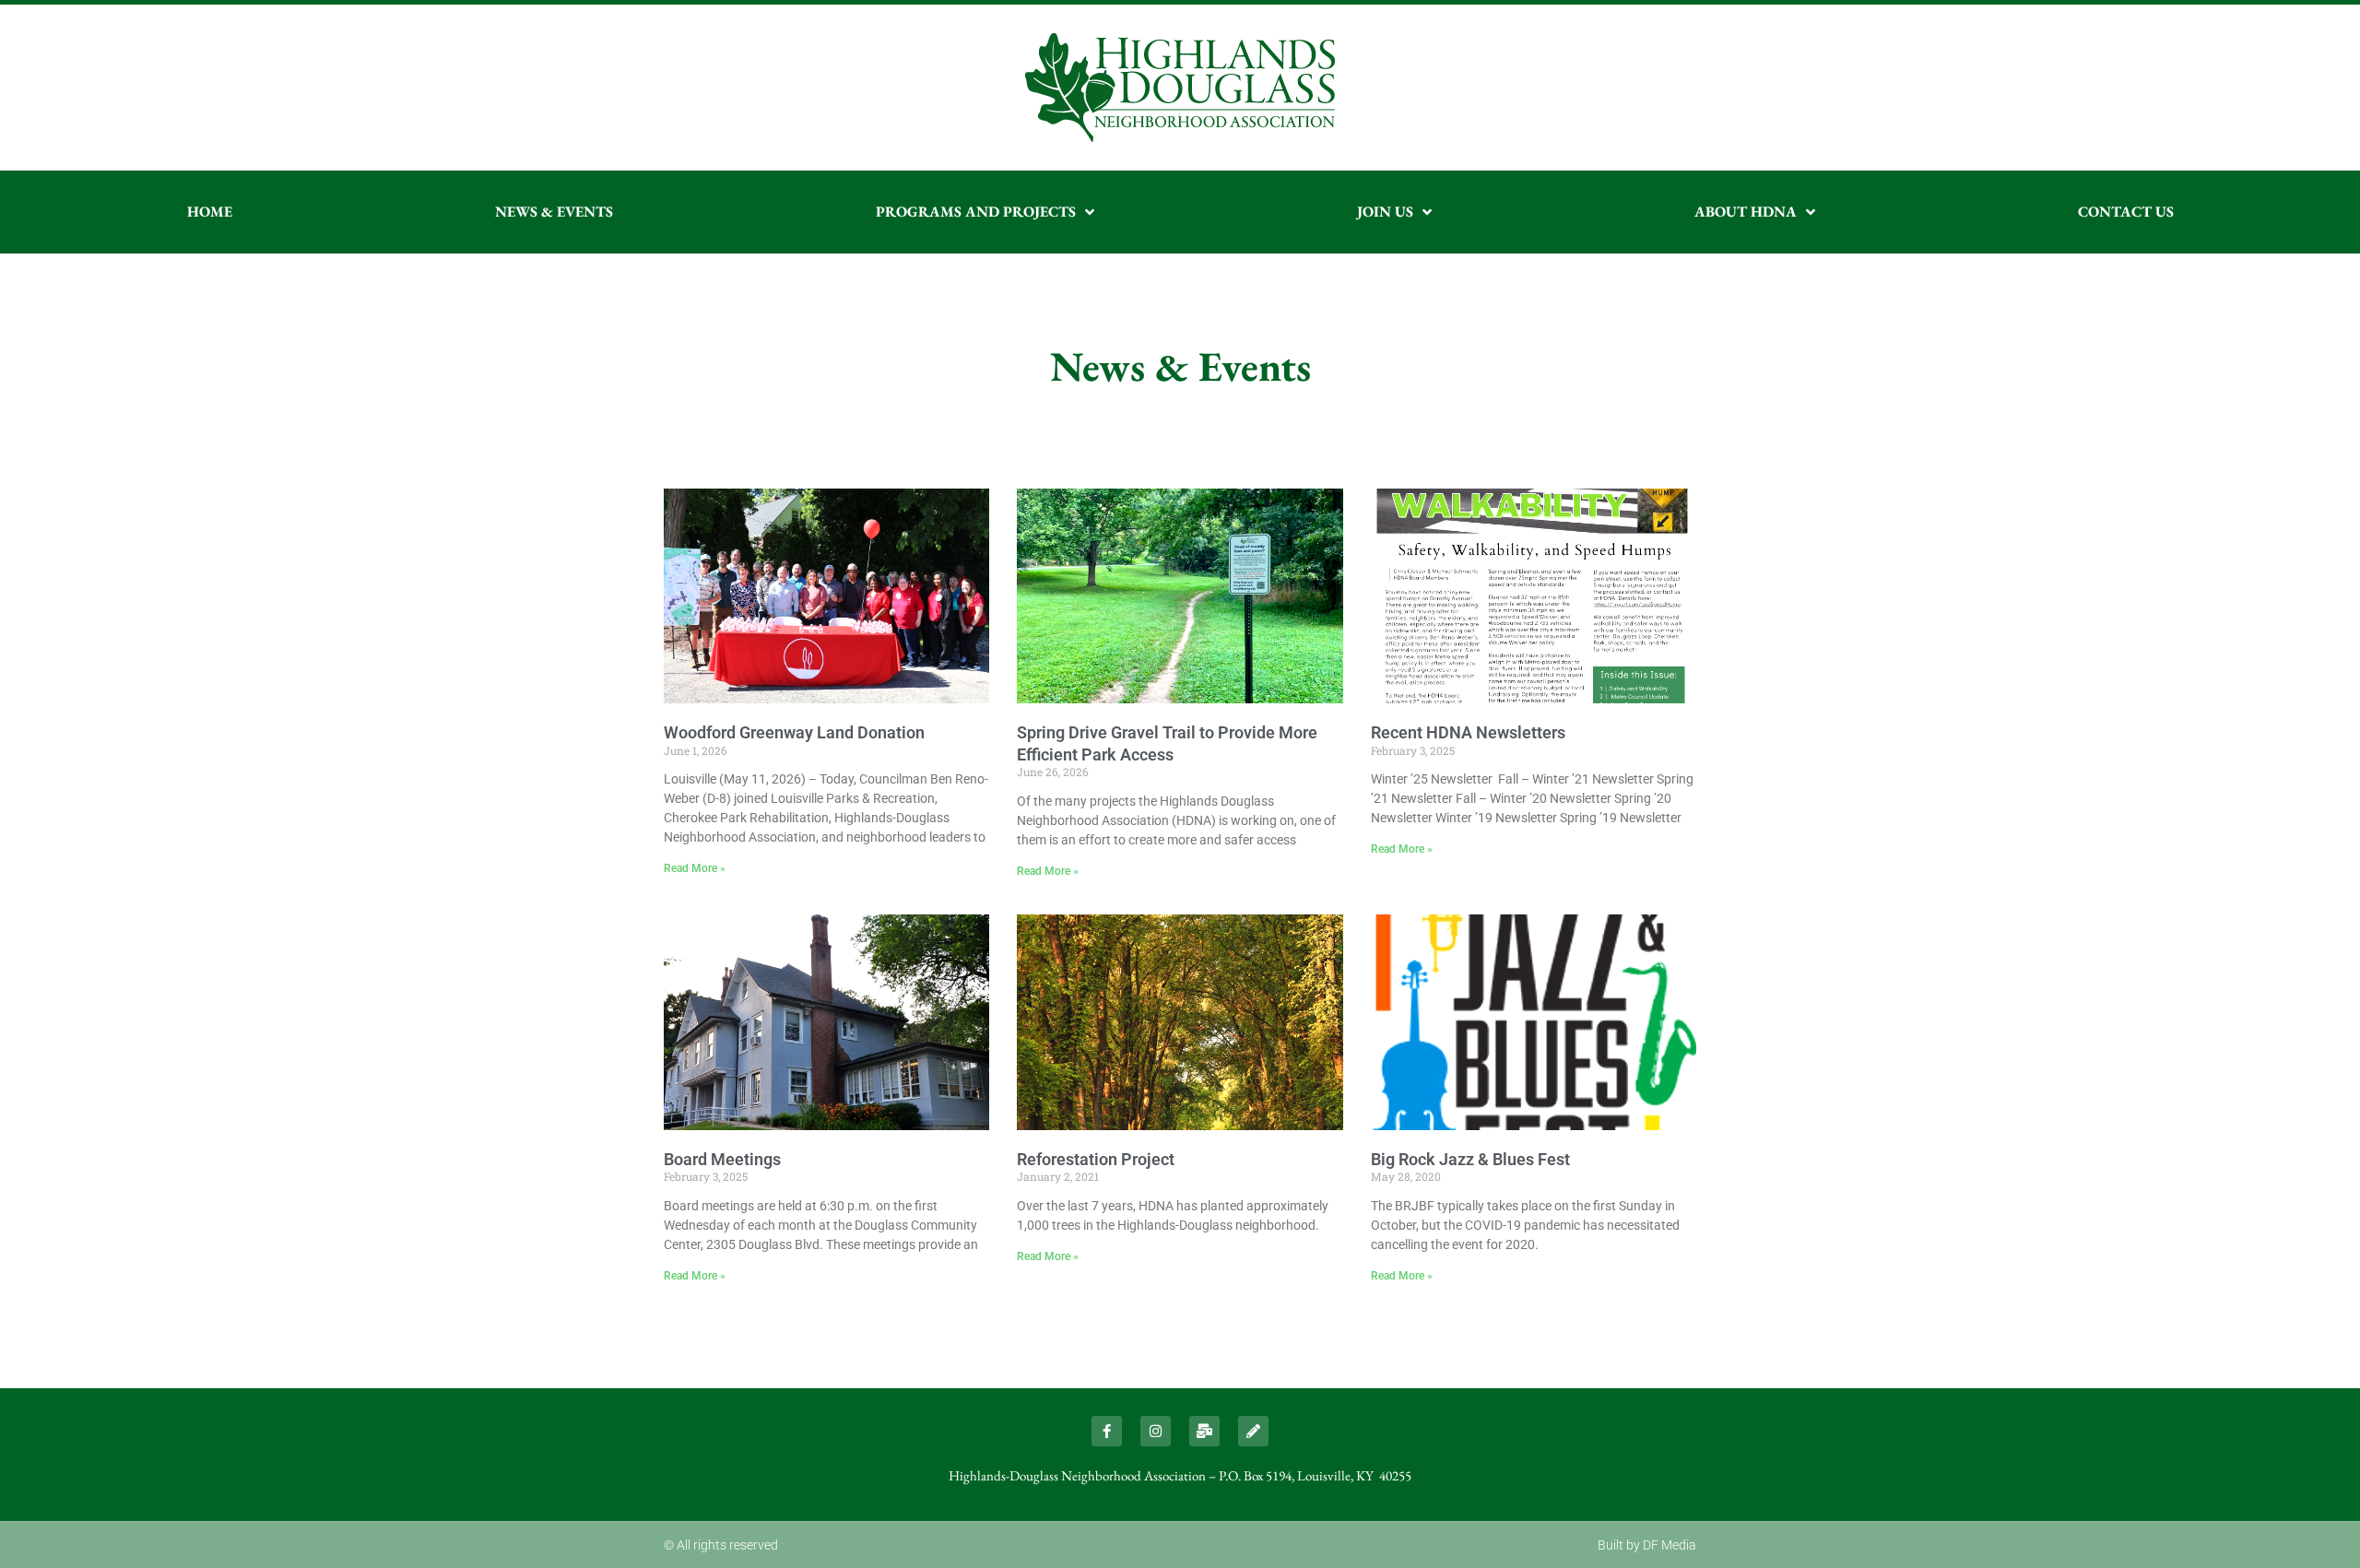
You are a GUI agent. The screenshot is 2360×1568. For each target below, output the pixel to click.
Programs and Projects (976, 212)
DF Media (1670, 1545)
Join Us (1385, 212)
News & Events (554, 212)
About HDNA (1746, 212)
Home (210, 212)
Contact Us (2126, 212)
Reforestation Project (1096, 1159)
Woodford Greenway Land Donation (794, 732)
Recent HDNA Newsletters (1468, 732)
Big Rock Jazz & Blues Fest (1470, 1159)
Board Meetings (722, 1159)
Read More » (695, 868)
